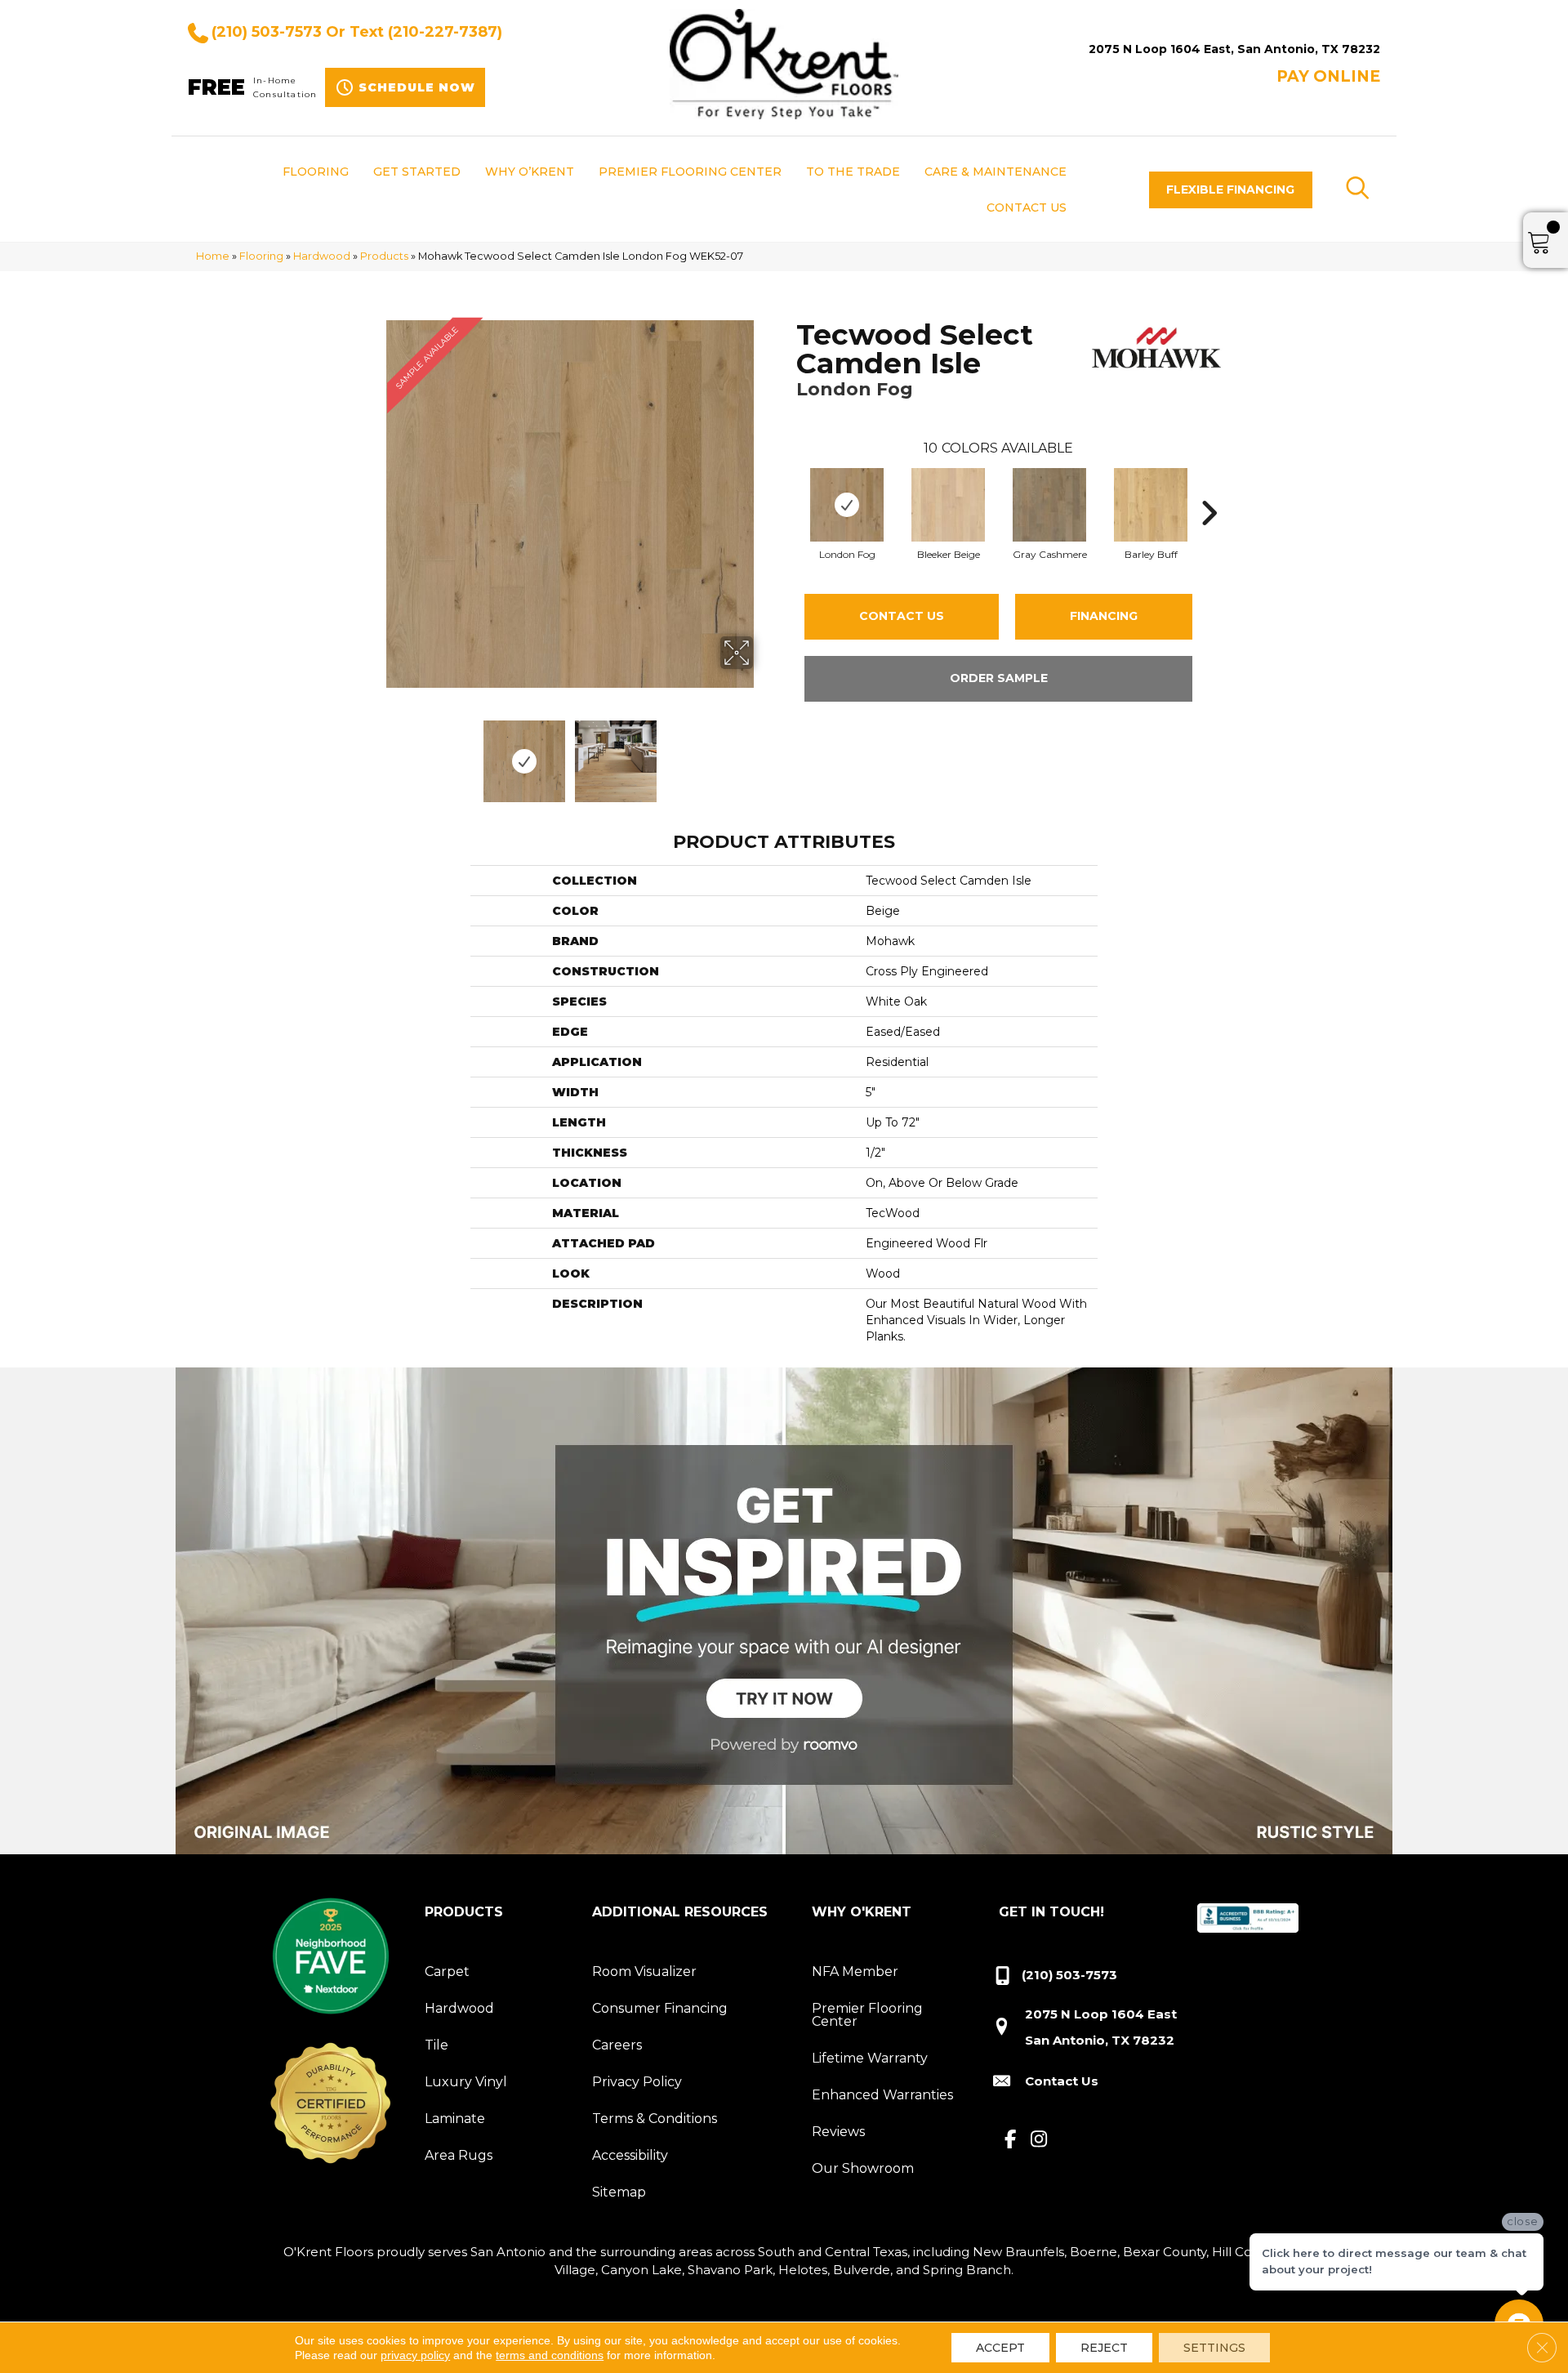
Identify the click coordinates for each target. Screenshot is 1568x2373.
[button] (1231, 190)
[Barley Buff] (1151, 505)
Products (384, 256)
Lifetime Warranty (870, 2058)
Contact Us (902, 616)
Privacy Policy (637, 2082)
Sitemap (619, 2192)
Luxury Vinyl (466, 2082)
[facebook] (1011, 2140)
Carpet (447, 1972)
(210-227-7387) (445, 32)
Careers (617, 2045)
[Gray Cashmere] (1049, 505)
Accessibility (630, 2155)
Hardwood (322, 256)
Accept (1000, 2348)
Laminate (455, 2119)
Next (764, 753)
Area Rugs (459, 2155)
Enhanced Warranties (882, 2095)
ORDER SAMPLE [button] (999, 678)
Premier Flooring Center (867, 2015)
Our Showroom (863, 2168)
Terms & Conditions (655, 2119)
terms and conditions (550, 2355)
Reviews (838, 2132)
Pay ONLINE (1328, 76)
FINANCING (1104, 616)
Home (213, 256)
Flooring (261, 256)
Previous (376, 753)
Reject (1104, 2348)
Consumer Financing (660, 2008)
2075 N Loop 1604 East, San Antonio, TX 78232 (1234, 49)
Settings (1214, 2348)
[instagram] (1039, 2140)
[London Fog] (847, 505)
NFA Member (855, 1972)
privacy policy (415, 2355)
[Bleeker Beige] (948, 505)
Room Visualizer (644, 1972)
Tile (437, 2045)
